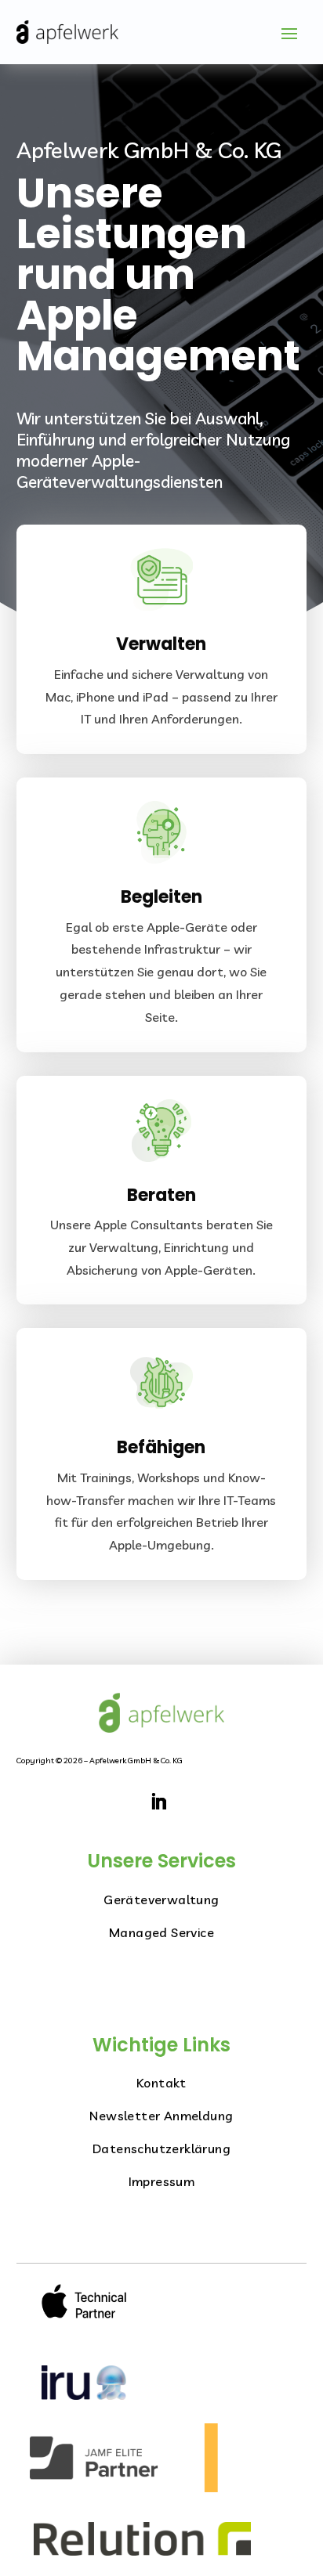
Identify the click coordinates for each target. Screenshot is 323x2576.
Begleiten (161, 897)
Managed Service (161, 1932)
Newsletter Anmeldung (161, 2116)
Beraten (161, 1195)
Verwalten (161, 644)
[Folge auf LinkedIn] (158, 1802)
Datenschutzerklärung (161, 2148)
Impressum (162, 2181)
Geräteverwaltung (161, 1900)
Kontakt (161, 2083)
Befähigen (161, 1447)
